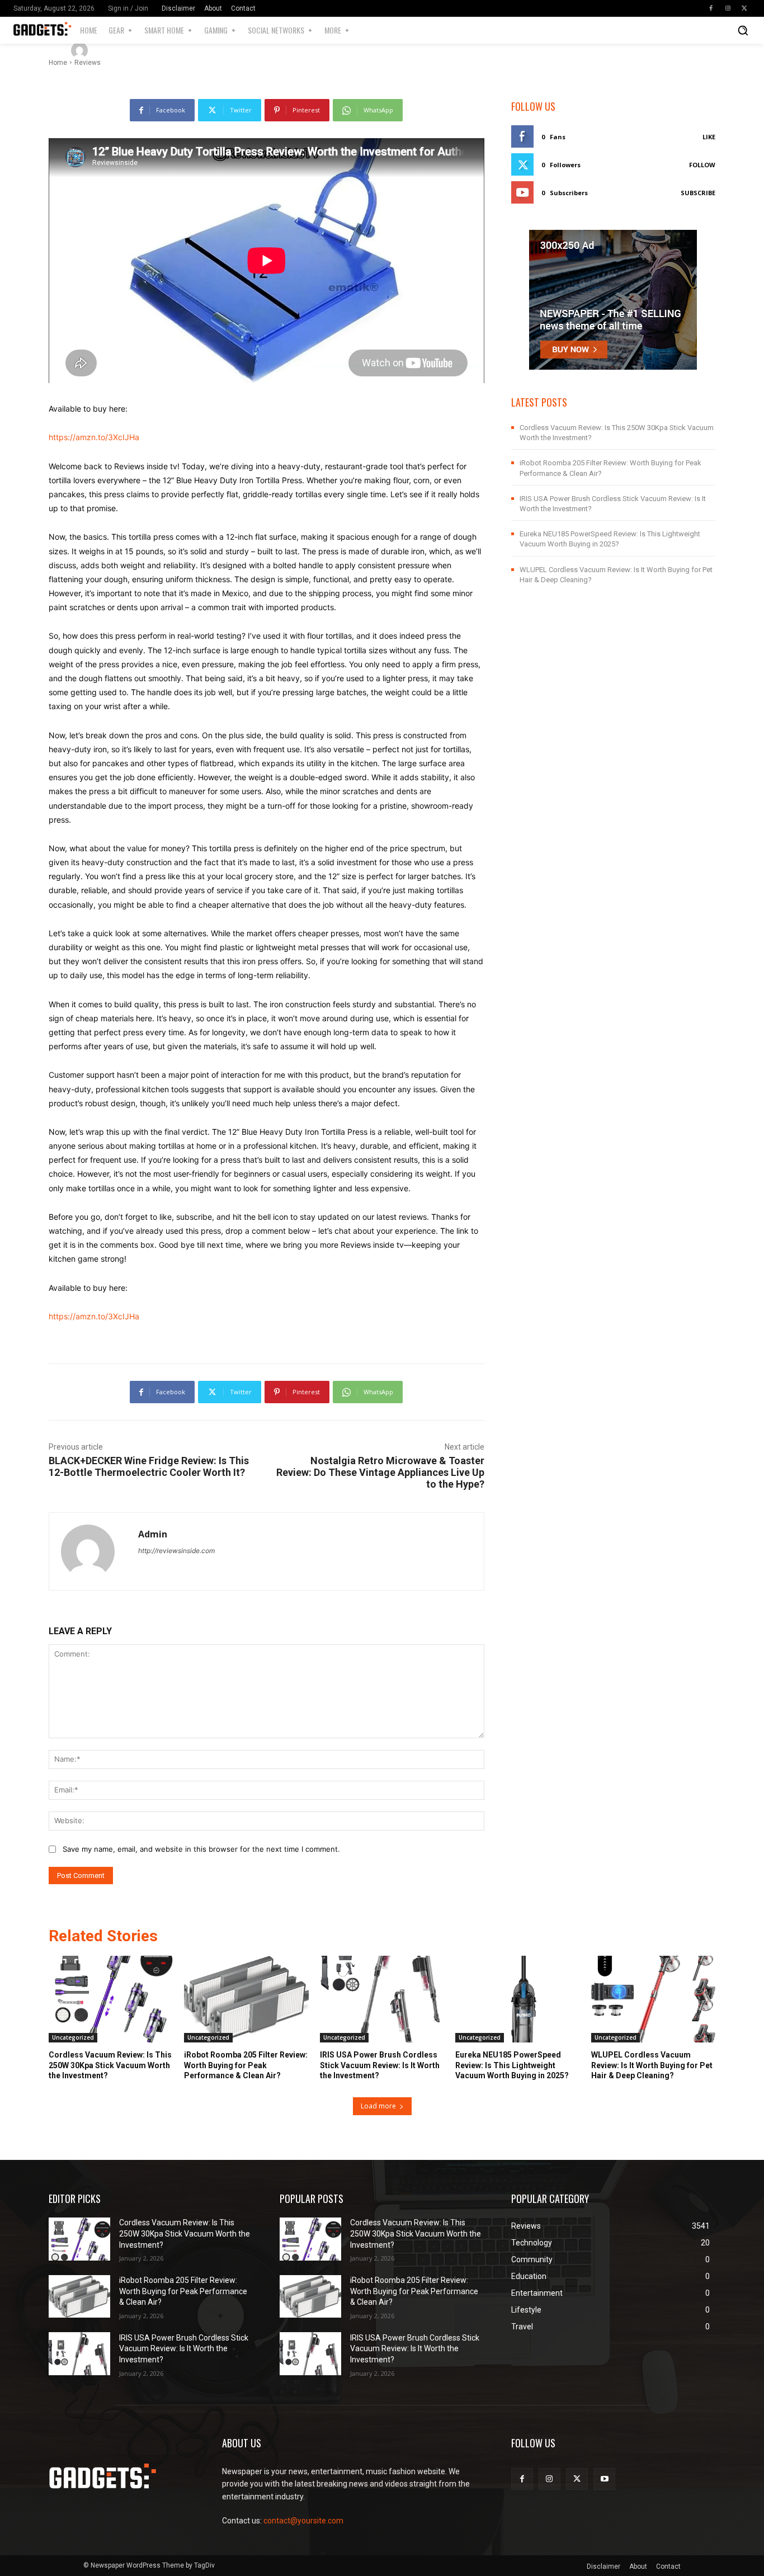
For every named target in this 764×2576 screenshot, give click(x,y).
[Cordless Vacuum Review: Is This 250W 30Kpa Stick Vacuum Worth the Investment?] (111, 1999)
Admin (112, 50)
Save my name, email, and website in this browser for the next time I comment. (201, 1849)
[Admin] (81, 50)
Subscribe (698, 193)
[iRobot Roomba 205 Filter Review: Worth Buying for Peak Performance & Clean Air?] (246, 1999)
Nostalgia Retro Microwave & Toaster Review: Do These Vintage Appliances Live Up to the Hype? (380, 1472)
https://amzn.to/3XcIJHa (94, 437)
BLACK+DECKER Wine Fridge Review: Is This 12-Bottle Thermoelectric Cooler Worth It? (149, 1466)
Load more (378, 2106)
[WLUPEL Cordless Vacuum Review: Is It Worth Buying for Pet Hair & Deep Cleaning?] (653, 1999)
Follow (702, 165)
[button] (743, 30)
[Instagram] (728, 8)
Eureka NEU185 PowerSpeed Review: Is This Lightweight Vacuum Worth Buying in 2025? (512, 2065)
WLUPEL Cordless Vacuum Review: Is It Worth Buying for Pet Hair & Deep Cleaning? (652, 2065)
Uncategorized (73, 2037)
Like (709, 137)
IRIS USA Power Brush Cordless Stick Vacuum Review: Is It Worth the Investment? (380, 2065)
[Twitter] (744, 8)
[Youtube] (604, 2479)
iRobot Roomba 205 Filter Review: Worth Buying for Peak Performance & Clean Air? (246, 2065)
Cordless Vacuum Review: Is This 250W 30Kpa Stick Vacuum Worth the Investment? (110, 2065)
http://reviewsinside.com (176, 1551)
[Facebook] (711, 8)
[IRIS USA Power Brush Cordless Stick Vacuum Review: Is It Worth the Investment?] (382, 1999)
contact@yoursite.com (303, 2521)
